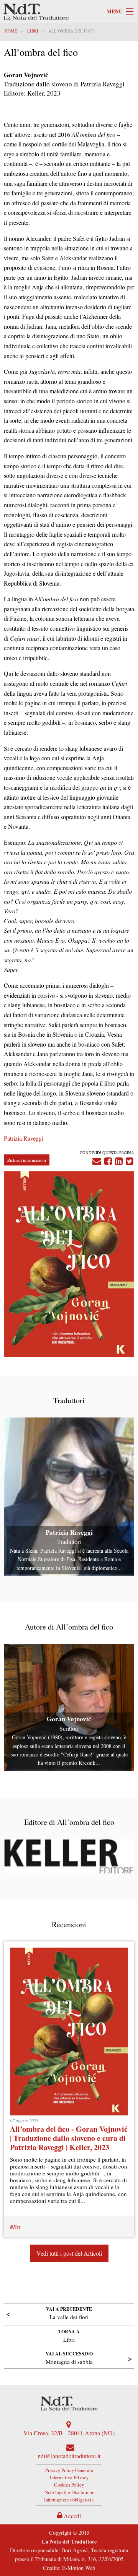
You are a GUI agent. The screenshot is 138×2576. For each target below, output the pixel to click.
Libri (33, 31)
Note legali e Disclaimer (69, 2492)
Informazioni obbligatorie (69, 2500)
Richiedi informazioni (27, 1160)
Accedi (71, 2516)
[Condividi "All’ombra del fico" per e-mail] (97, 1160)
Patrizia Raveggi (24, 1138)
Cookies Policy (69, 2485)
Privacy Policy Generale (69, 2470)
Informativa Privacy (69, 2477)
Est (17, 2227)
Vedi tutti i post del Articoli (69, 2253)
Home (11, 31)
